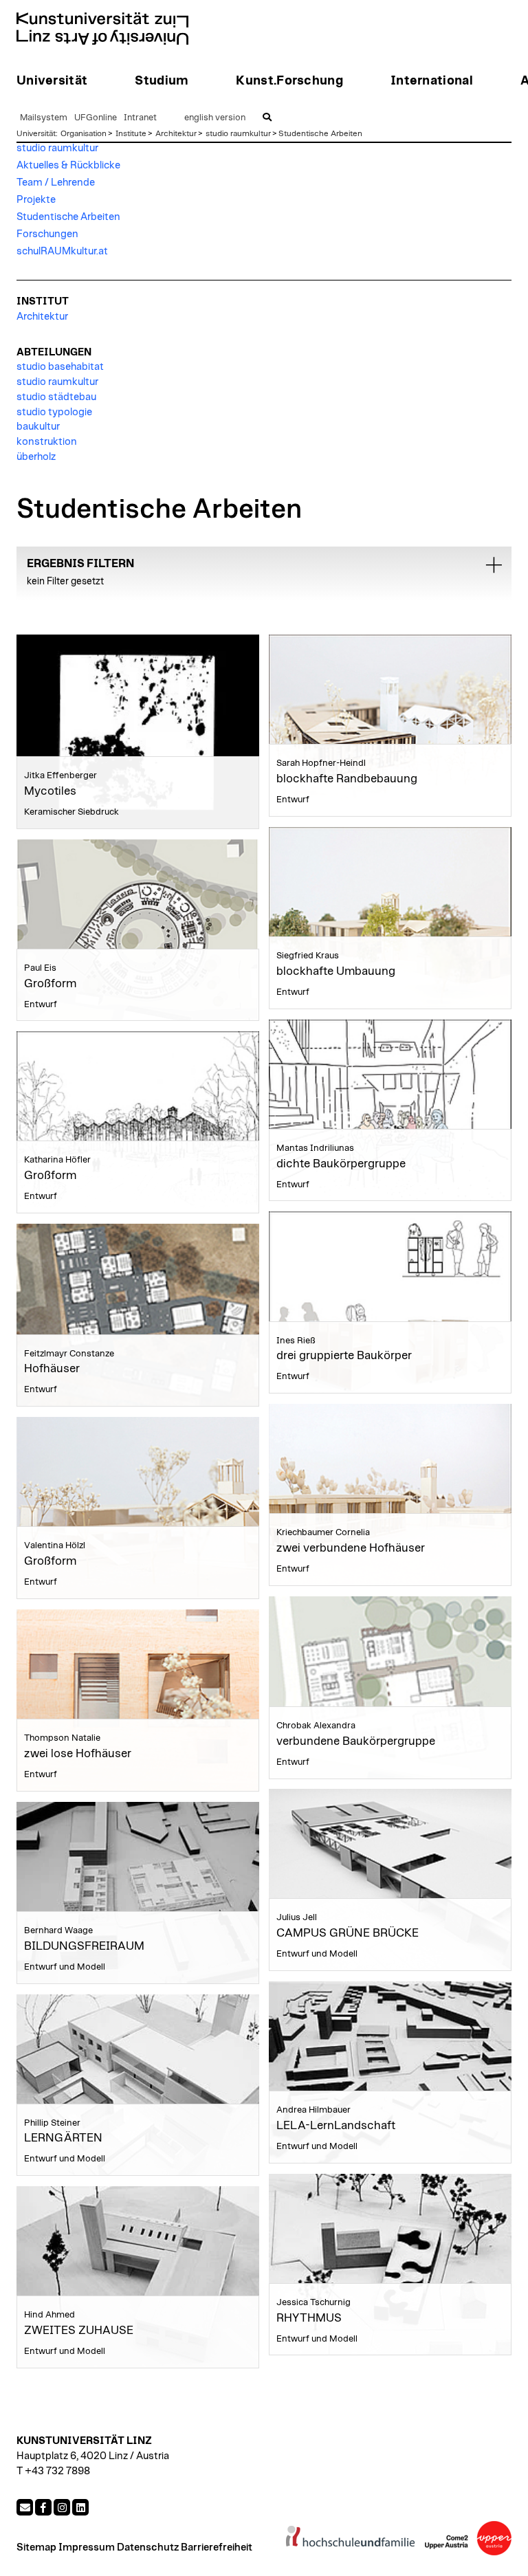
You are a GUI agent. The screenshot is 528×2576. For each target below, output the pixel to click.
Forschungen (47, 234)
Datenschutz (148, 2547)
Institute (131, 133)
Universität (36, 133)
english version (215, 118)
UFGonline (96, 118)
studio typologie (54, 412)
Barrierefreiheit (217, 2547)
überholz (36, 457)
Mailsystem (44, 118)
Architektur (176, 133)
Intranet (140, 118)
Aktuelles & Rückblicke (68, 165)
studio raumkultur (238, 133)
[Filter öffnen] (494, 565)
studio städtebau (56, 397)
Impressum (87, 2547)
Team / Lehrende (56, 183)
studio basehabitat (60, 367)
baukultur (38, 427)
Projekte (36, 200)
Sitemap (36, 2547)
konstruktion (47, 442)
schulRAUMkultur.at (62, 251)
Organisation (84, 133)
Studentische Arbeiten (320, 133)
